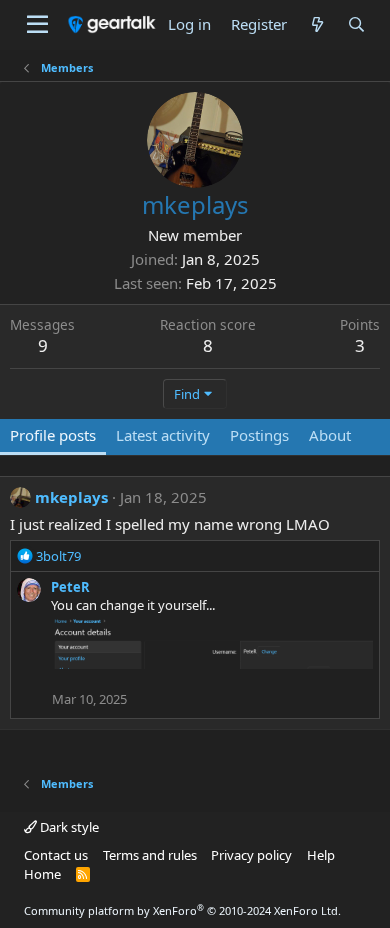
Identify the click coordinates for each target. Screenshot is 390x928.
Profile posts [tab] (53, 435)
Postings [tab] (259, 435)
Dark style (68, 827)
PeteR (70, 587)
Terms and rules (150, 855)
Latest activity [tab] (163, 435)
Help (321, 855)
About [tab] (330, 435)
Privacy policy (251, 855)
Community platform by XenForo (182, 910)
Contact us (56, 855)
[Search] (356, 24)
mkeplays (71, 497)
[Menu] (37, 25)
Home (42, 874)
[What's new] (316, 24)
